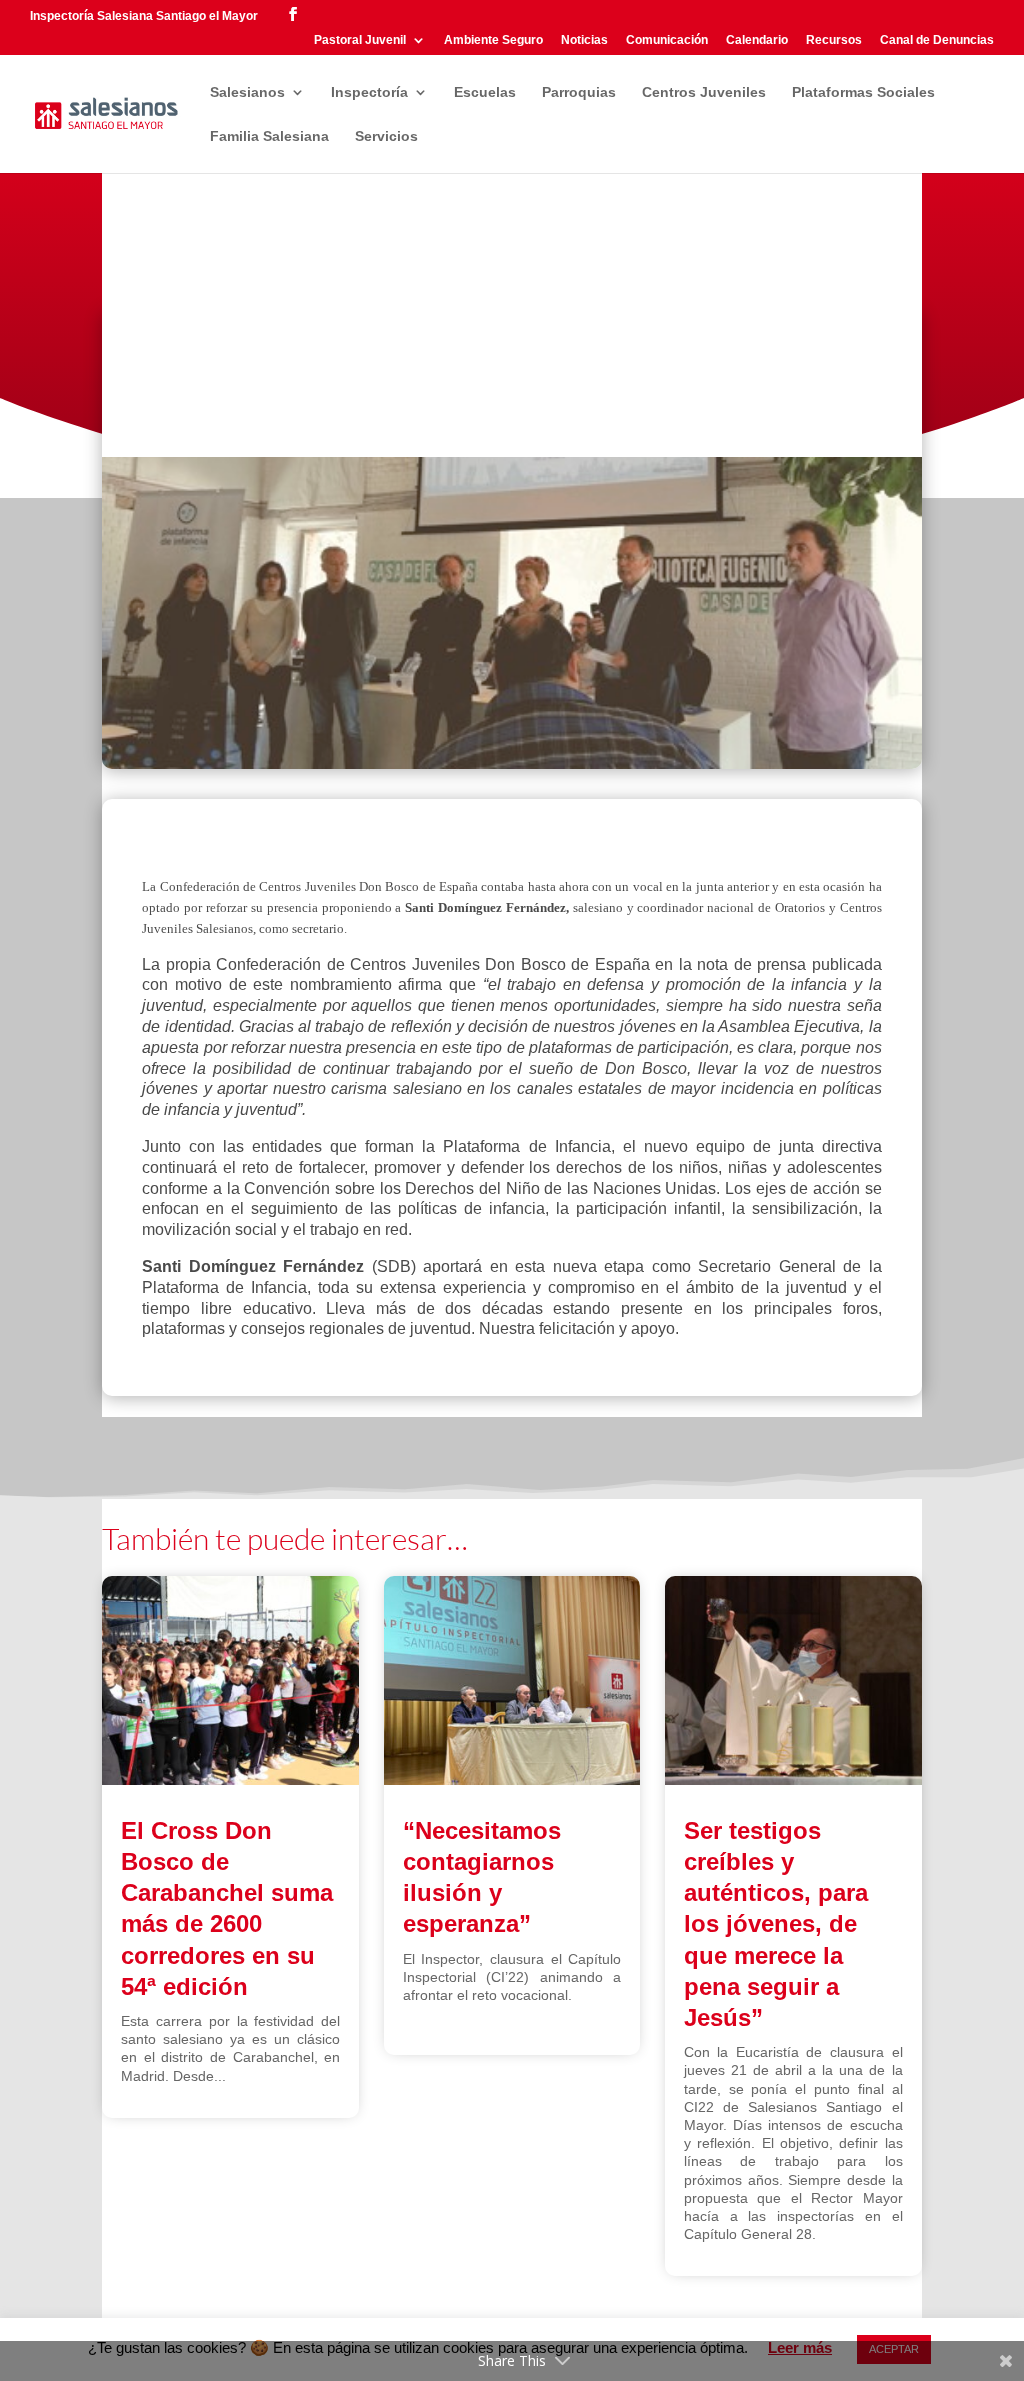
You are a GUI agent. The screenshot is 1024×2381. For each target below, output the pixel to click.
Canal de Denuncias (937, 40)
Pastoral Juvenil (360, 40)
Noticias (584, 40)
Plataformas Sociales (863, 92)
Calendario (757, 40)
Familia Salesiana (269, 136)
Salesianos (247, 92)
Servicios (386, 136)
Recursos (834, 40)
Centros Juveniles (704, 92)
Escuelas (485, 92)
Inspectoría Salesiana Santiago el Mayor (144, 16)
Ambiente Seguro (493, 40)
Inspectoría (369, 92)
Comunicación (667, 40)
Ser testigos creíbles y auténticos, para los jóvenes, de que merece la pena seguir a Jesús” (776, 1924)
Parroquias (579, 92)
